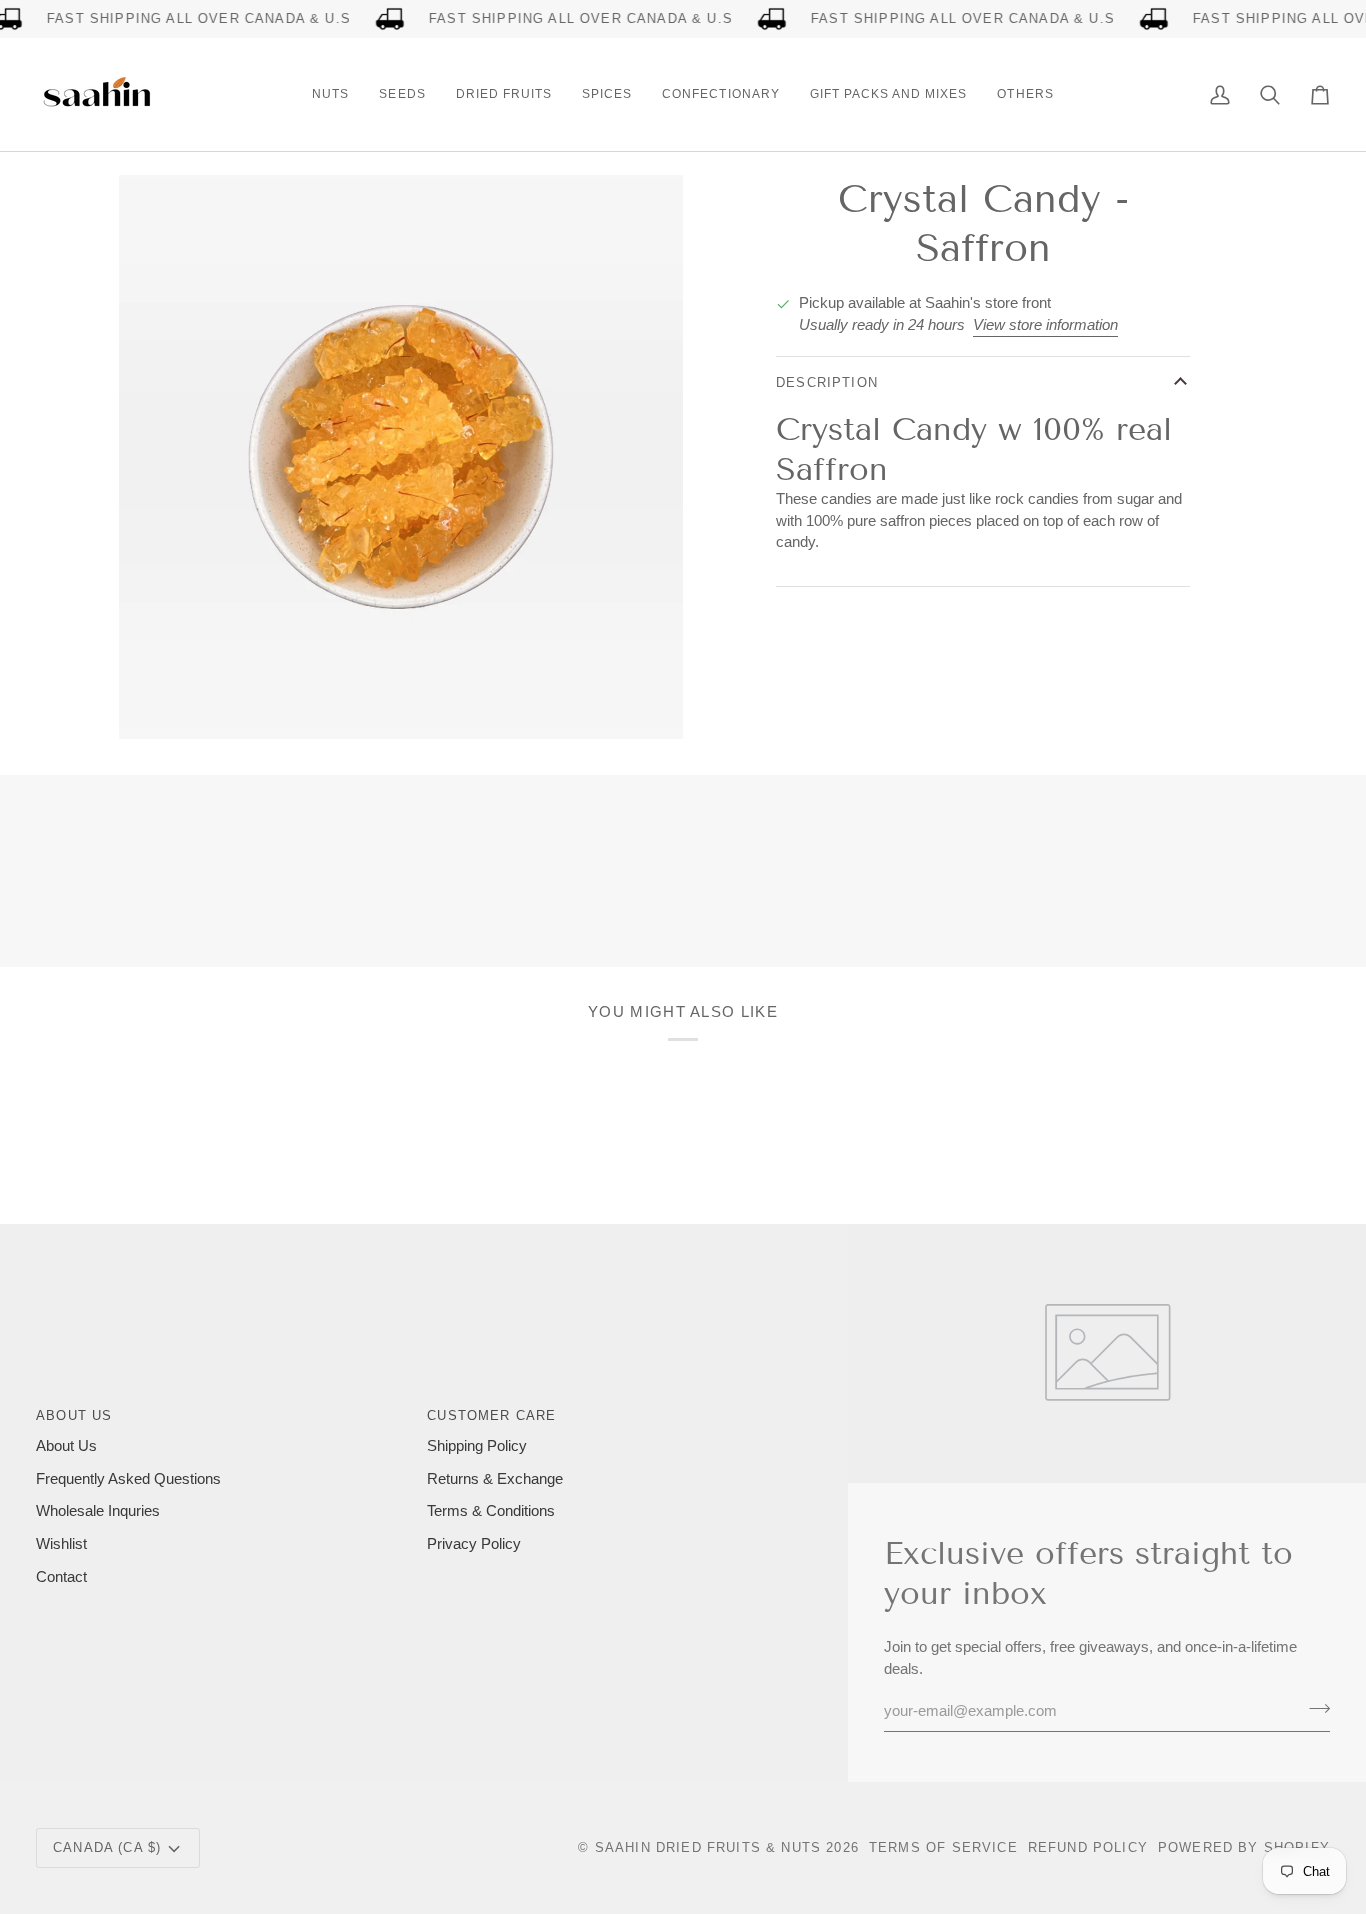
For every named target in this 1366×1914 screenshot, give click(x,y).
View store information (1045, 325)
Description (827, 382)
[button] (330, 94)
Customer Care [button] (491, 1415)
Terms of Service (943, 1847)
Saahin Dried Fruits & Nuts (708, 1847)
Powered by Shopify (1244, 1847)
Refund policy (1088, 1847)
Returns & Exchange (495, 1479)
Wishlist (61, 1544)
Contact (61, 1577)
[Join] (1313, 1708)
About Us (66, 1446)
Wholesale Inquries (98, 1511)
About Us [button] (74, 1415)
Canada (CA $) (107, 1847)
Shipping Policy (477, 1446)
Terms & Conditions (491, 1511)
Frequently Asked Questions (128, 1479)
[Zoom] (156, 701)
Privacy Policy (474, 1544)
